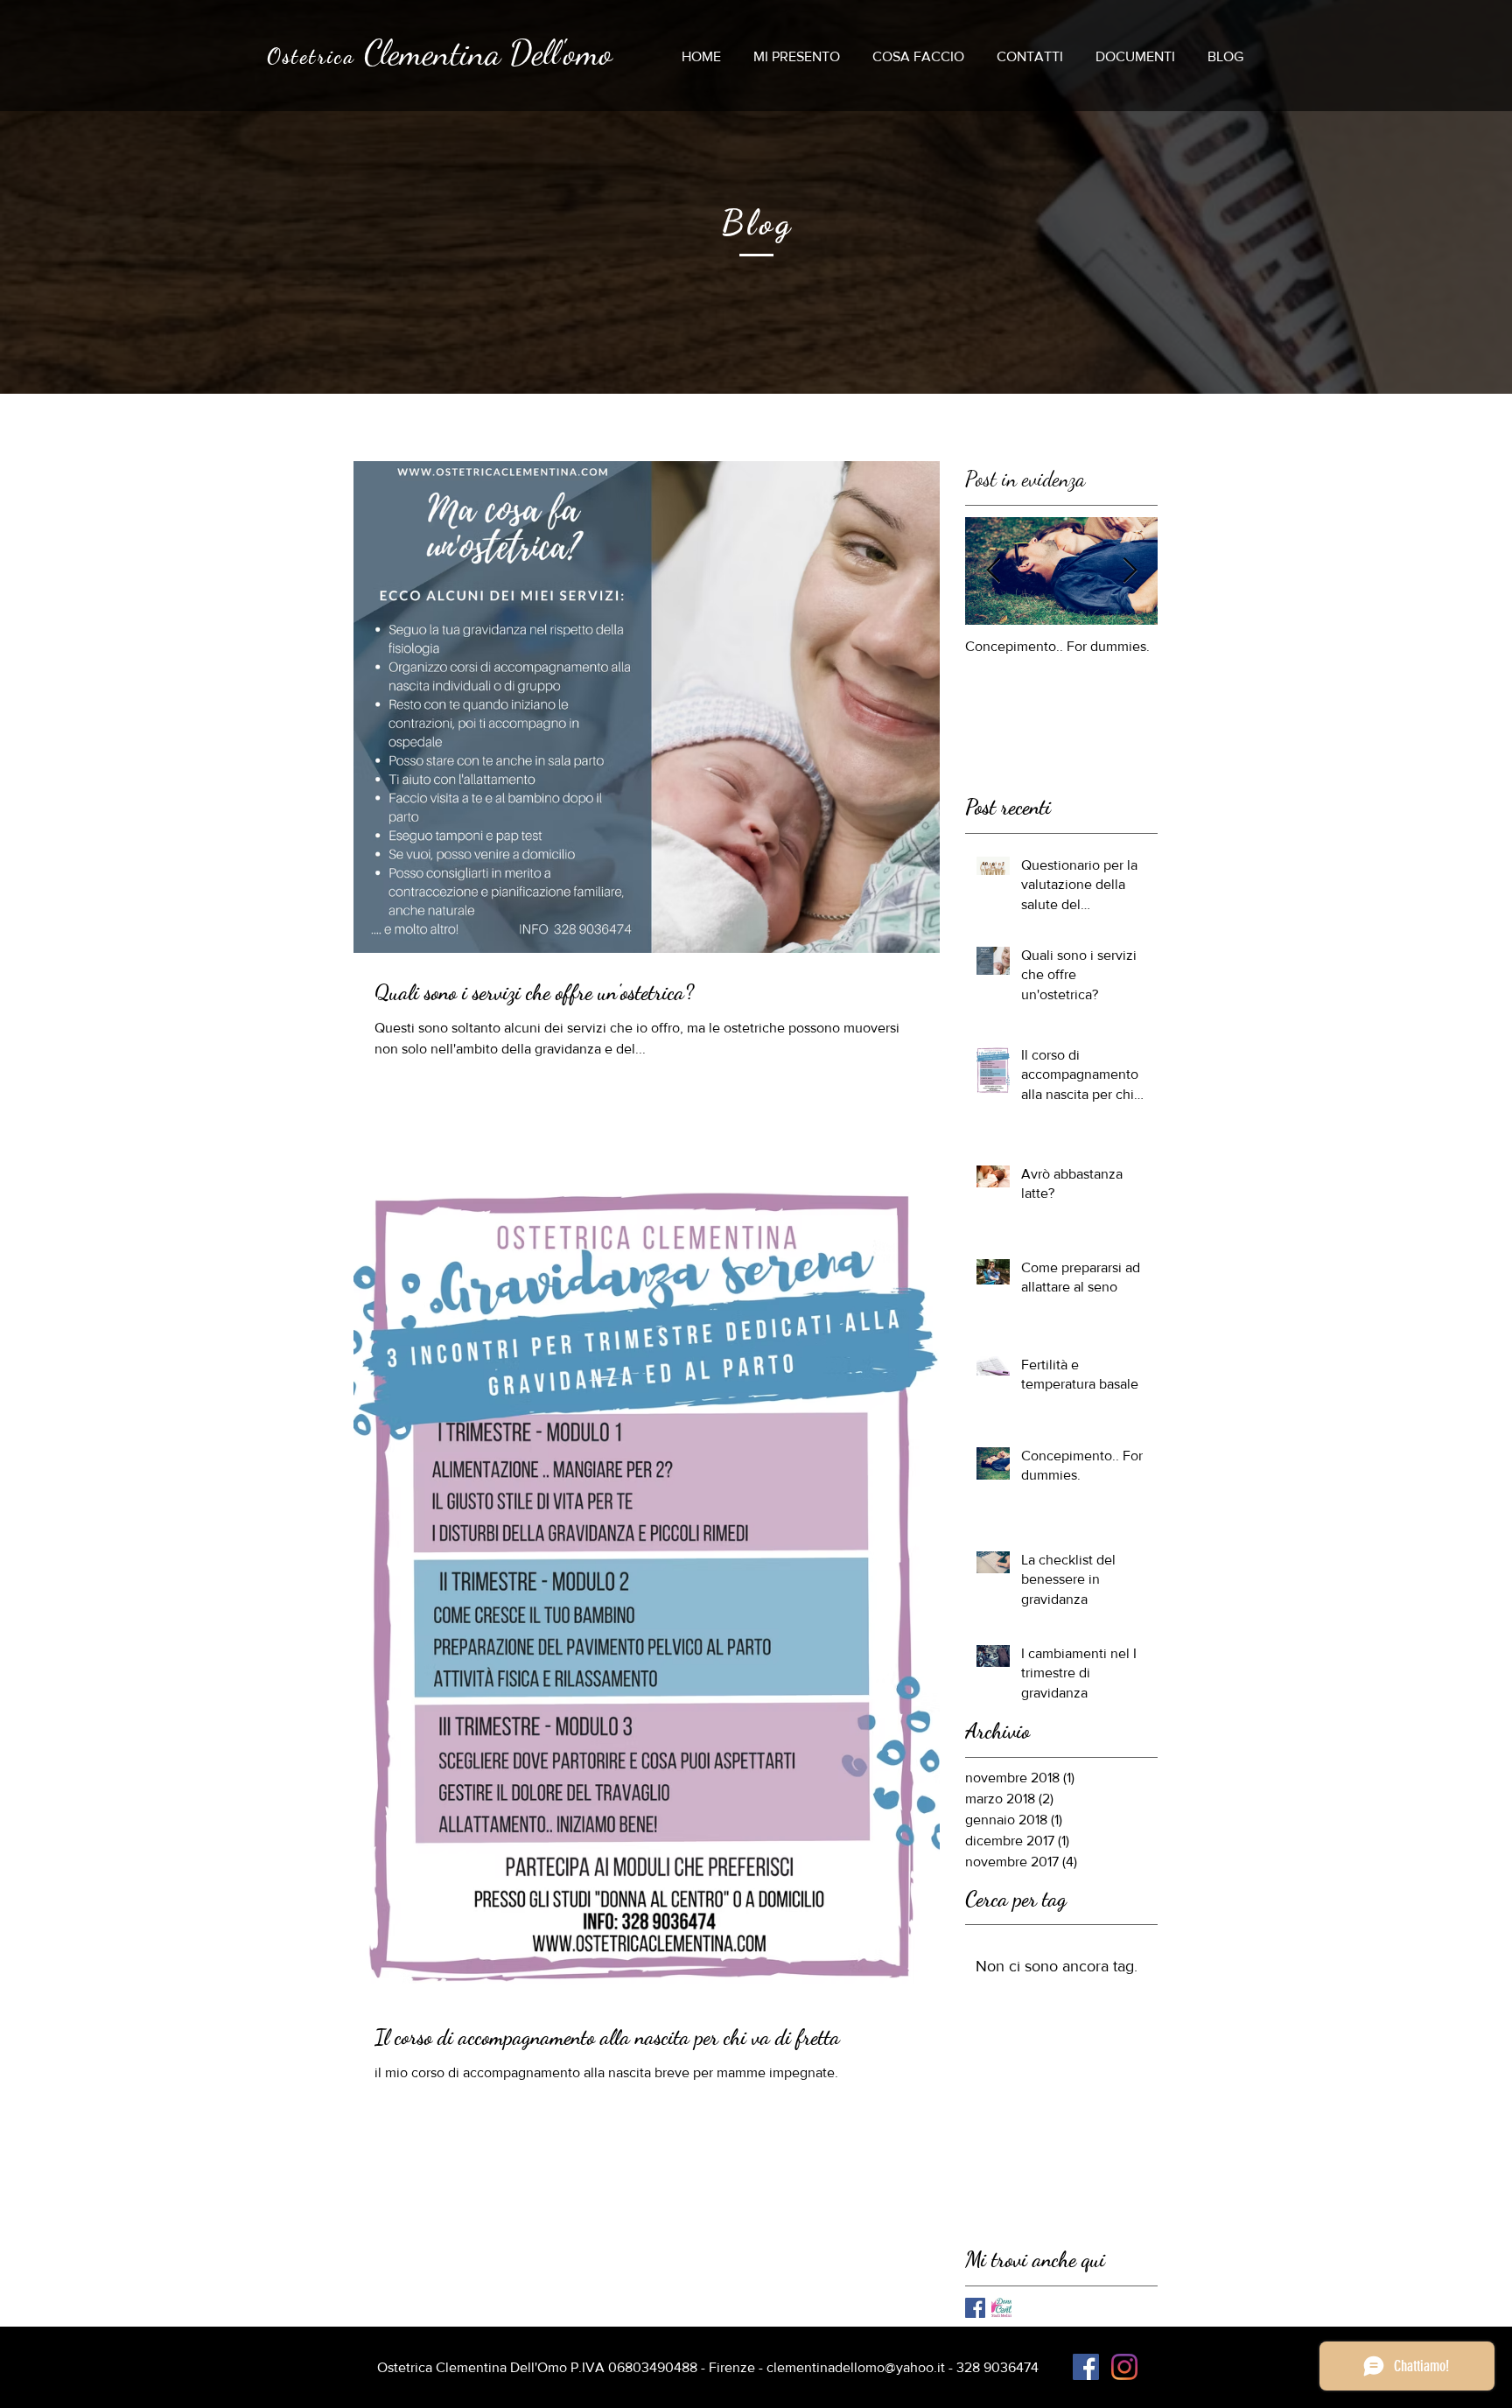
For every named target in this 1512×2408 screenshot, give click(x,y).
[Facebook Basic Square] (975, 2308)
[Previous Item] (993, 571)
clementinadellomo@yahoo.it (856, 2367)
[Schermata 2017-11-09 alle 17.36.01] (1001, 2308)
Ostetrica (311, 56)
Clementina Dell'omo (488, 52)
